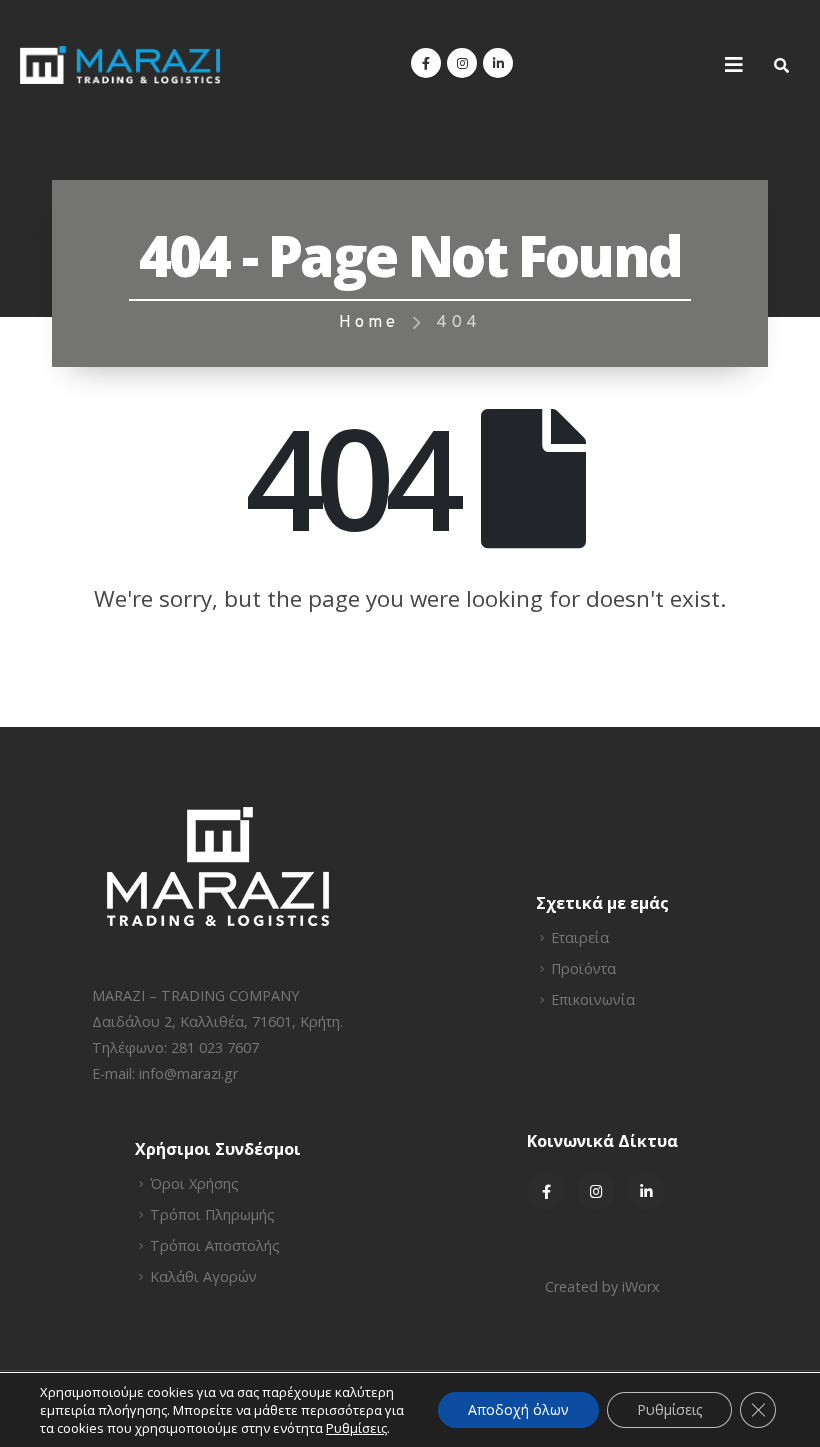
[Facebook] (426, 63)
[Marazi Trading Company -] (120, 65)
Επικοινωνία (593, 999)
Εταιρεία (580, 937)
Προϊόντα (583, 968)
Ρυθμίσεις (669, 1409)
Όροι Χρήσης (194, 1183)
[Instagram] (462, 63)
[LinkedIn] (498, 63)
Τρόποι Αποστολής (215, 1245)
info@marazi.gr (188, 1073)
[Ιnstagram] (596, 1191)
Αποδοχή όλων (518, 1409)
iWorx (641, 1286)
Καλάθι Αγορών (203, 1276)
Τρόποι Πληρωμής (212, 1214)
